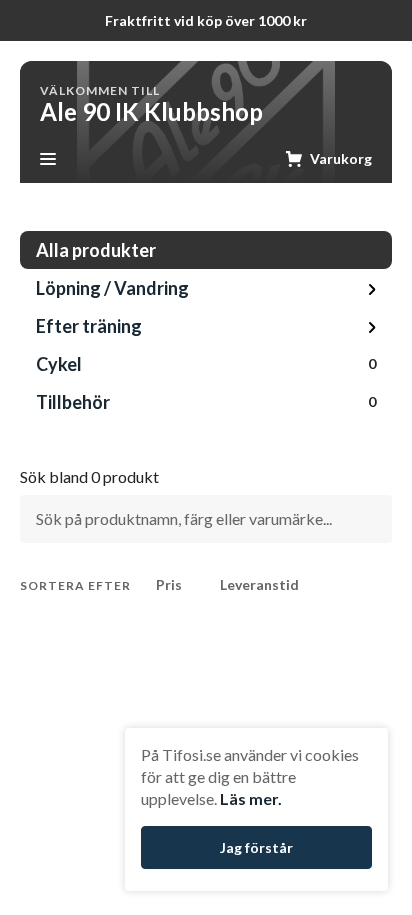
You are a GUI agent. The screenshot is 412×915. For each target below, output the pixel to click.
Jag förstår (256, 847)
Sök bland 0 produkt (89, 477)
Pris (169, 584)
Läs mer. (251, 798)
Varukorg (341, 158)
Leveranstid (259, 584)
